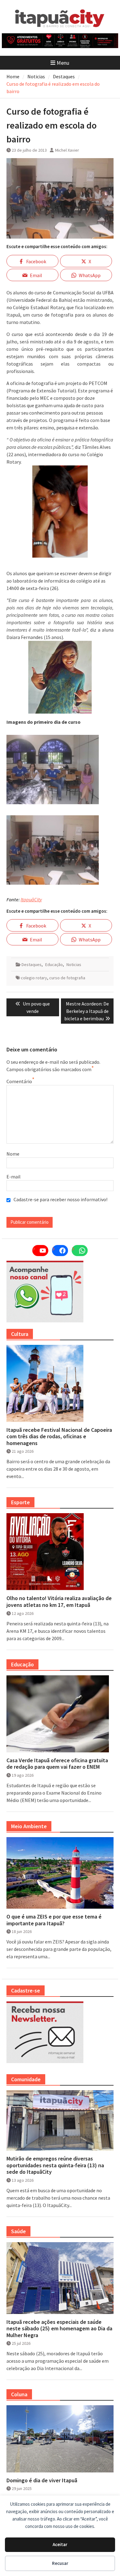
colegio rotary (34, 978)
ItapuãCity (31, 899)
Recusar (60, 2563)
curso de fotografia (67, 978)
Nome (13, 1154)
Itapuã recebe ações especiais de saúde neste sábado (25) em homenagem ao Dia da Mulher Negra (59, 2329)
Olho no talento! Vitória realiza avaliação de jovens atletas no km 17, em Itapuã (59, 1601)
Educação (54, 964)
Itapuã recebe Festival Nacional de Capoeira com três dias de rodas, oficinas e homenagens (59, 1437)
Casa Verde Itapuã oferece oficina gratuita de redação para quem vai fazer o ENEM (57, 1764)
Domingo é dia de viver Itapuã (42, 2480)
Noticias (74, 964)
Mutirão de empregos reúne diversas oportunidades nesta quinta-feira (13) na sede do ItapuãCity (55, 2165)
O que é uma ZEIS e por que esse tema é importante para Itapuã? (54, 1920)
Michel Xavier (67, 150)
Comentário (19, 1081)
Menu (63, 63)
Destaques (32, 964)
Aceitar (60, 2544)
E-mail (14, 1177)
